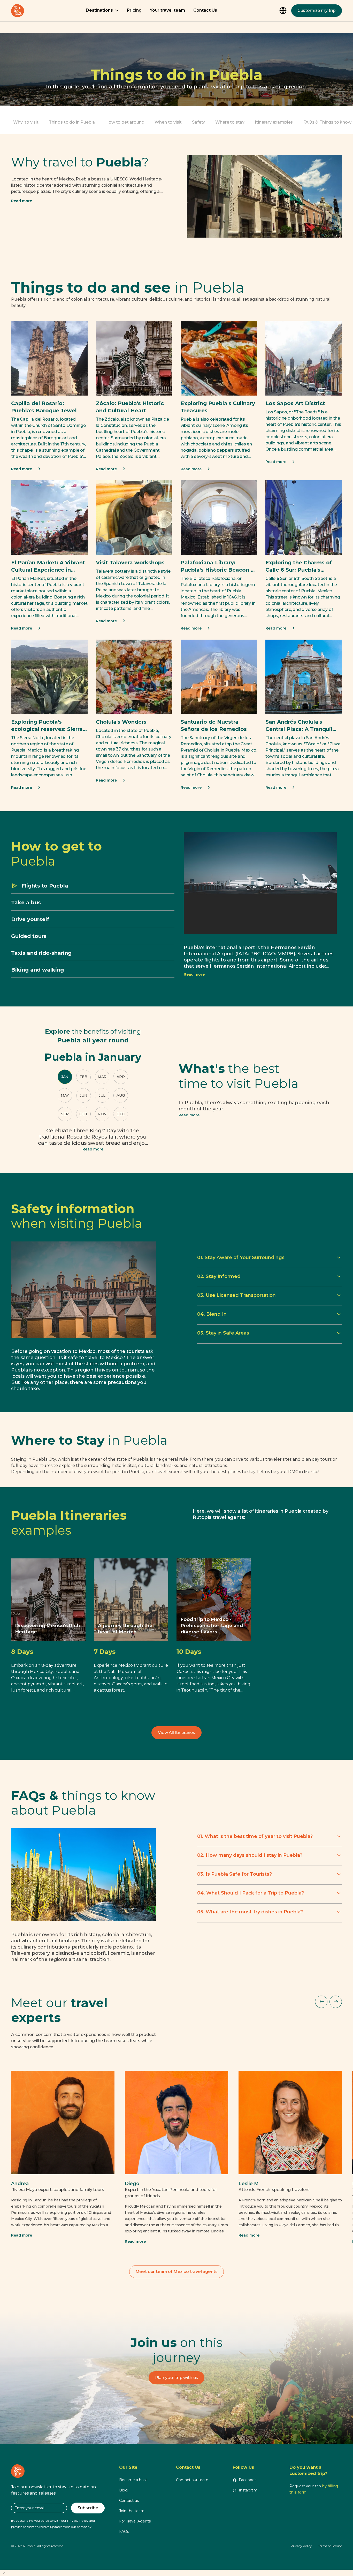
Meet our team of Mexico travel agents (177, 2272)
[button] (102, 11)
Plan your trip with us (177, 2378)
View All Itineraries (177, 1733)
